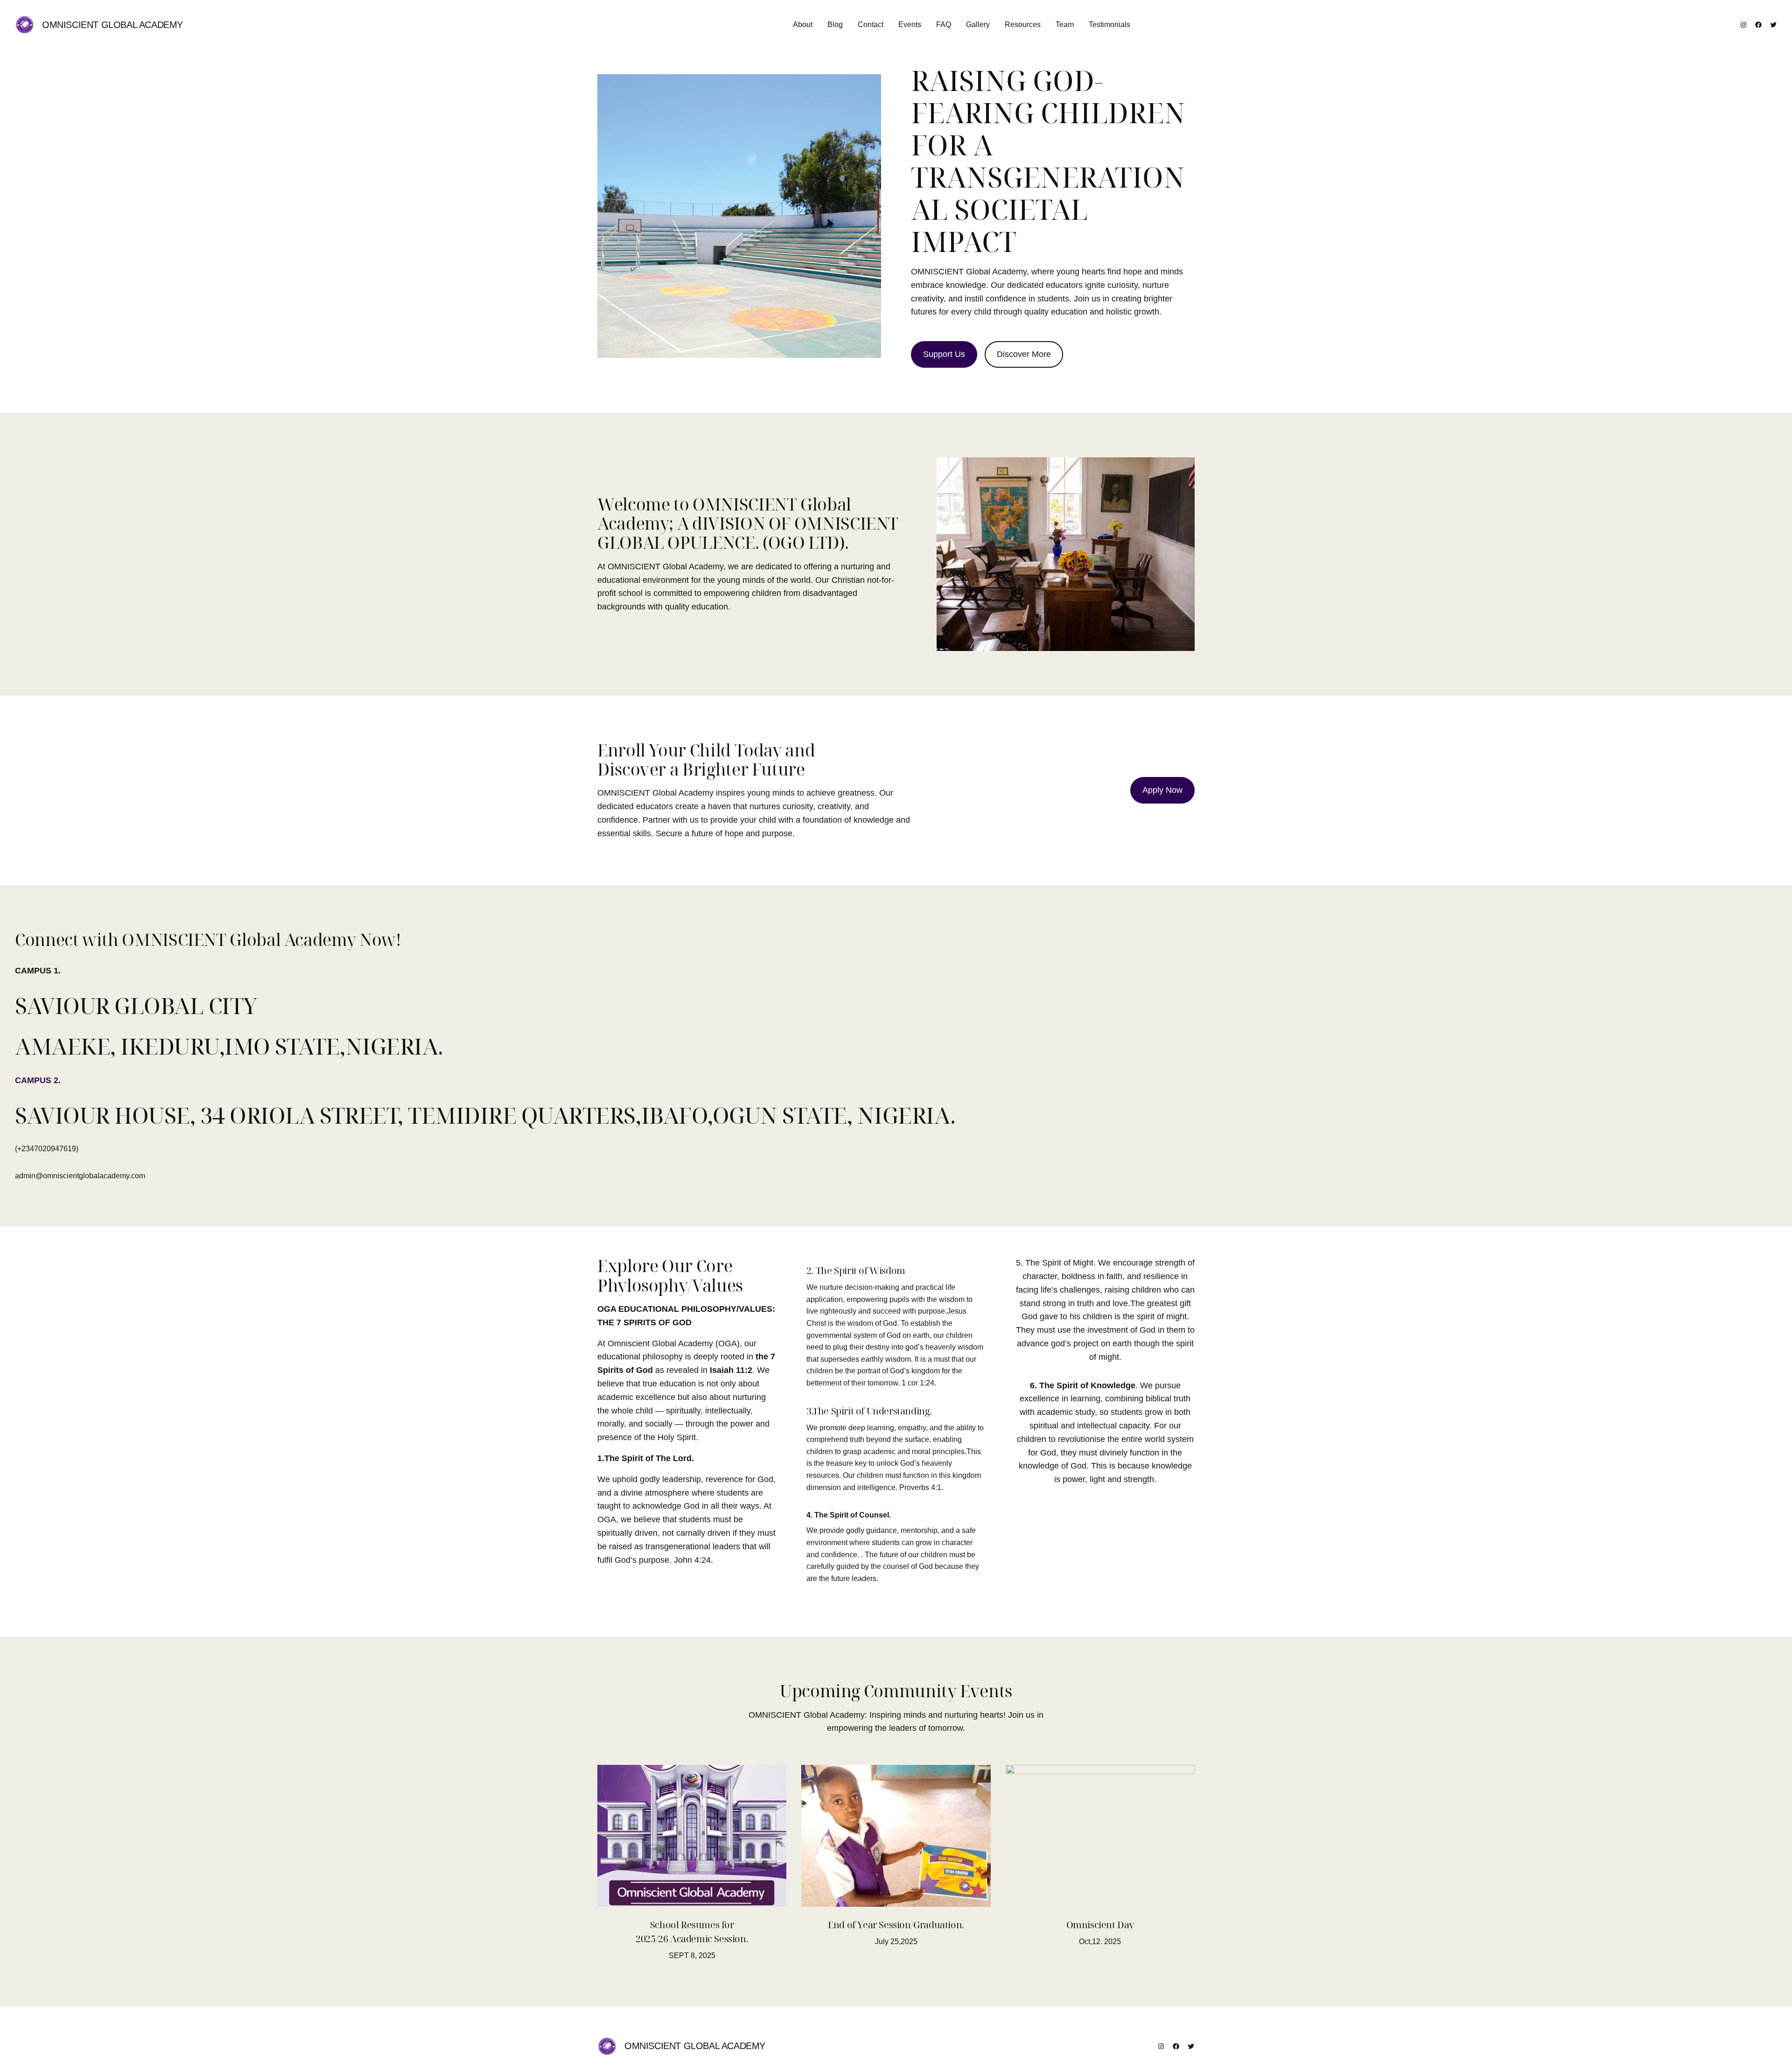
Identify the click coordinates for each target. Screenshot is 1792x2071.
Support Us (944, 354)
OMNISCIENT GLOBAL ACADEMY (112, 25)
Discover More (1024, 354)
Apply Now (1162, 790)
